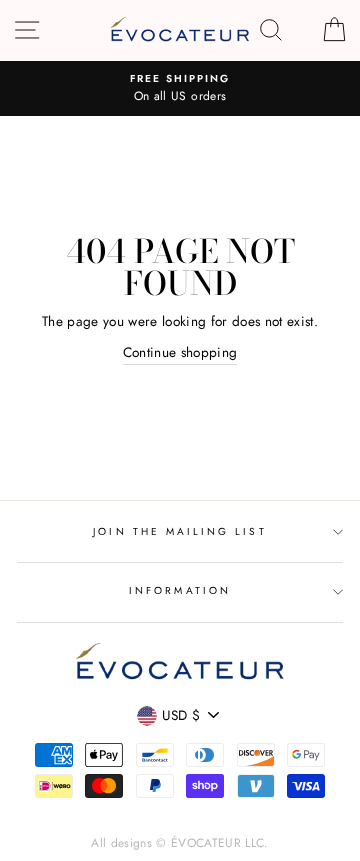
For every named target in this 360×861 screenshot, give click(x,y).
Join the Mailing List (179, 531)
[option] (180, 89)
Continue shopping (180, 352)
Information (180, 590)
